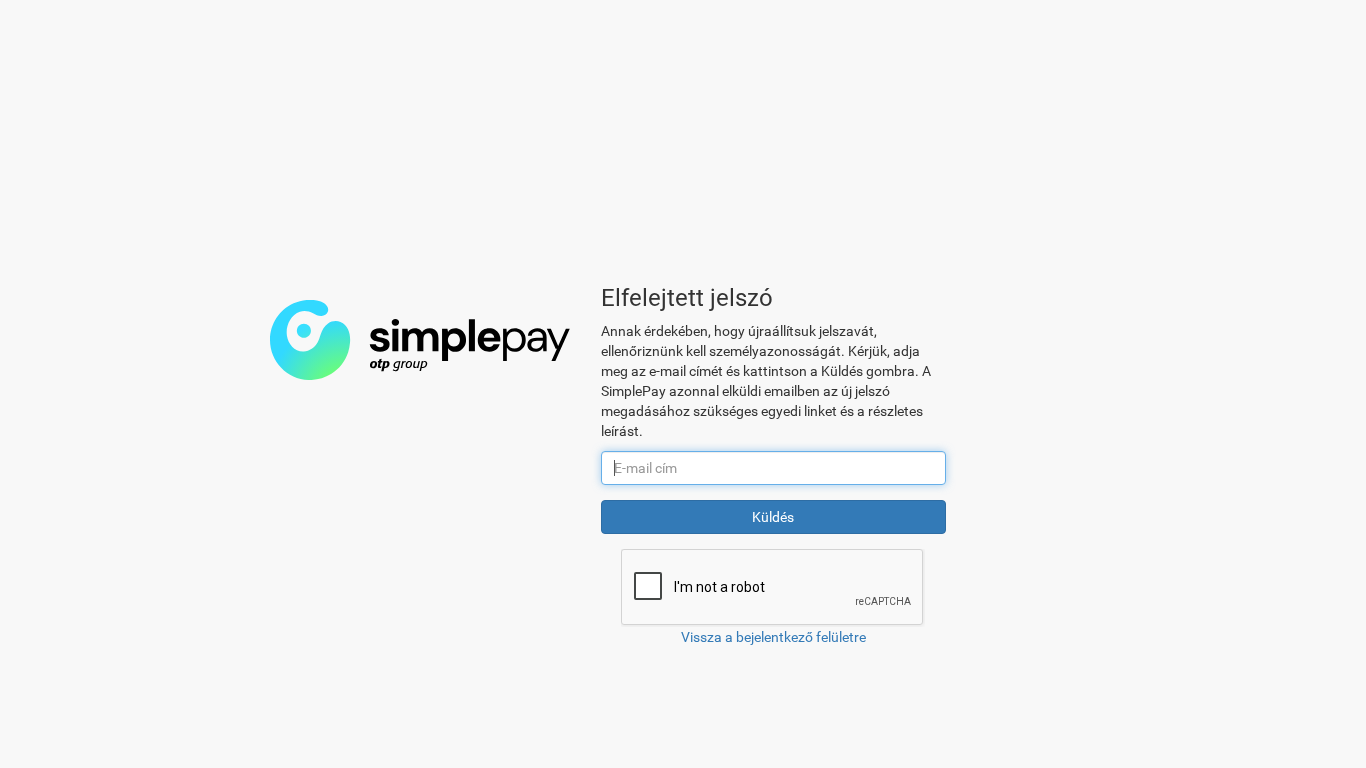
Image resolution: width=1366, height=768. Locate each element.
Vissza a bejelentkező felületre (773, 637)
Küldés (773, 517)
